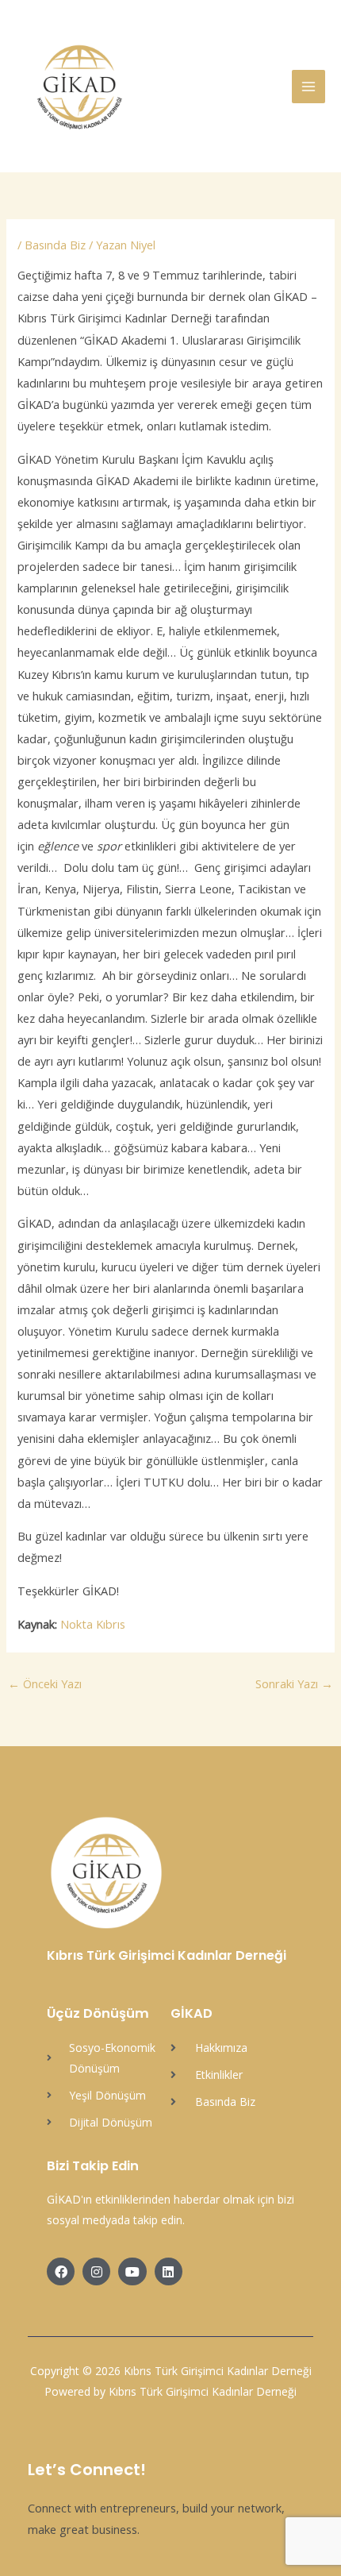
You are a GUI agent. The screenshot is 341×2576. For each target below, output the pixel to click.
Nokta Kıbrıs (93, 1624)
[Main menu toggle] (308, 87)
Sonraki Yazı (294, 1683)
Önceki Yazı (45, 1683)
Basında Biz (55, 245)
